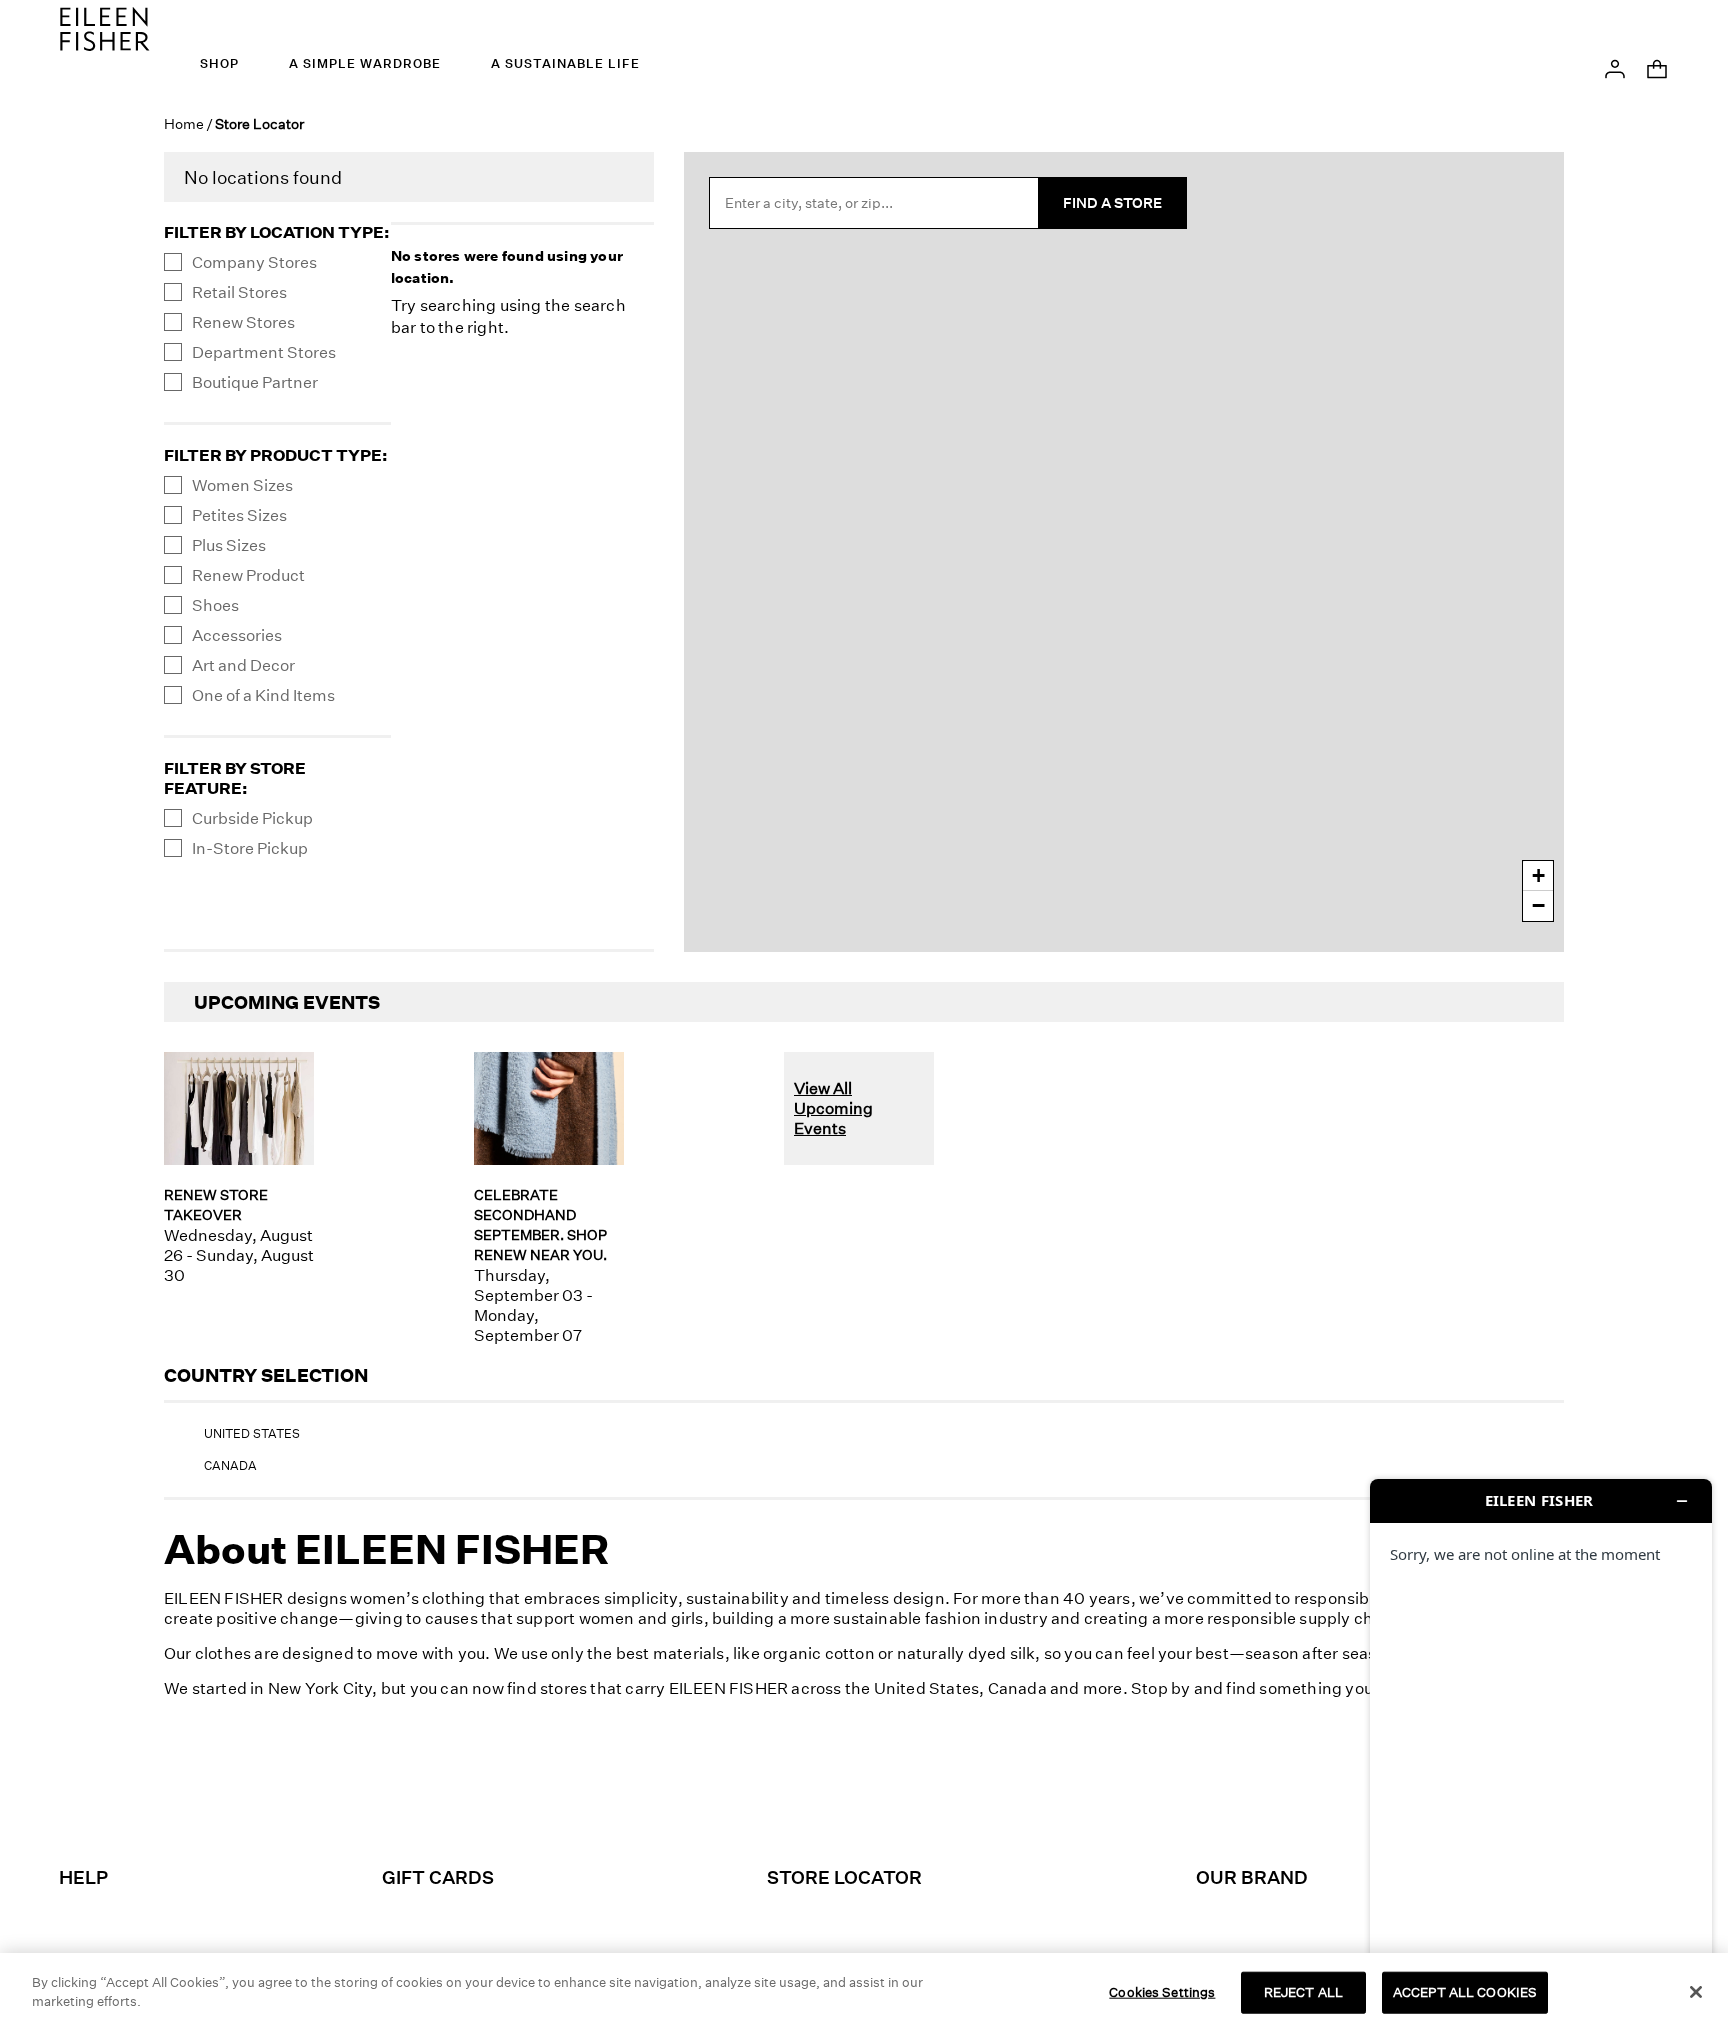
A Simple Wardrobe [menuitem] (365, 63)
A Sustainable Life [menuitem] (565, 63)
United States (252, 1433)
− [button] (1538, 905)
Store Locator (844, 1877)
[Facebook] (782, 1795)
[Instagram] (726, 1795)
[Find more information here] (1541, 1749)
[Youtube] (1006, 1795)
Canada (230, 1465)
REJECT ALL (1303, 1992)
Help (83, 1877)
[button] (1615, 67)
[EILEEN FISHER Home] (105, 27)
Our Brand (1252, 1877)
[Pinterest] (894, 1795)
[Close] (1696, 1992)
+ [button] (1538, 875)
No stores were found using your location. (507, 266)
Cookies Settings (1162, 1992)
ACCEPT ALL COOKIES (1465, 1992)
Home (184, 123)
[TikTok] (838, 1795)
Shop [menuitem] (219, 63)
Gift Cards (438, 1877)
